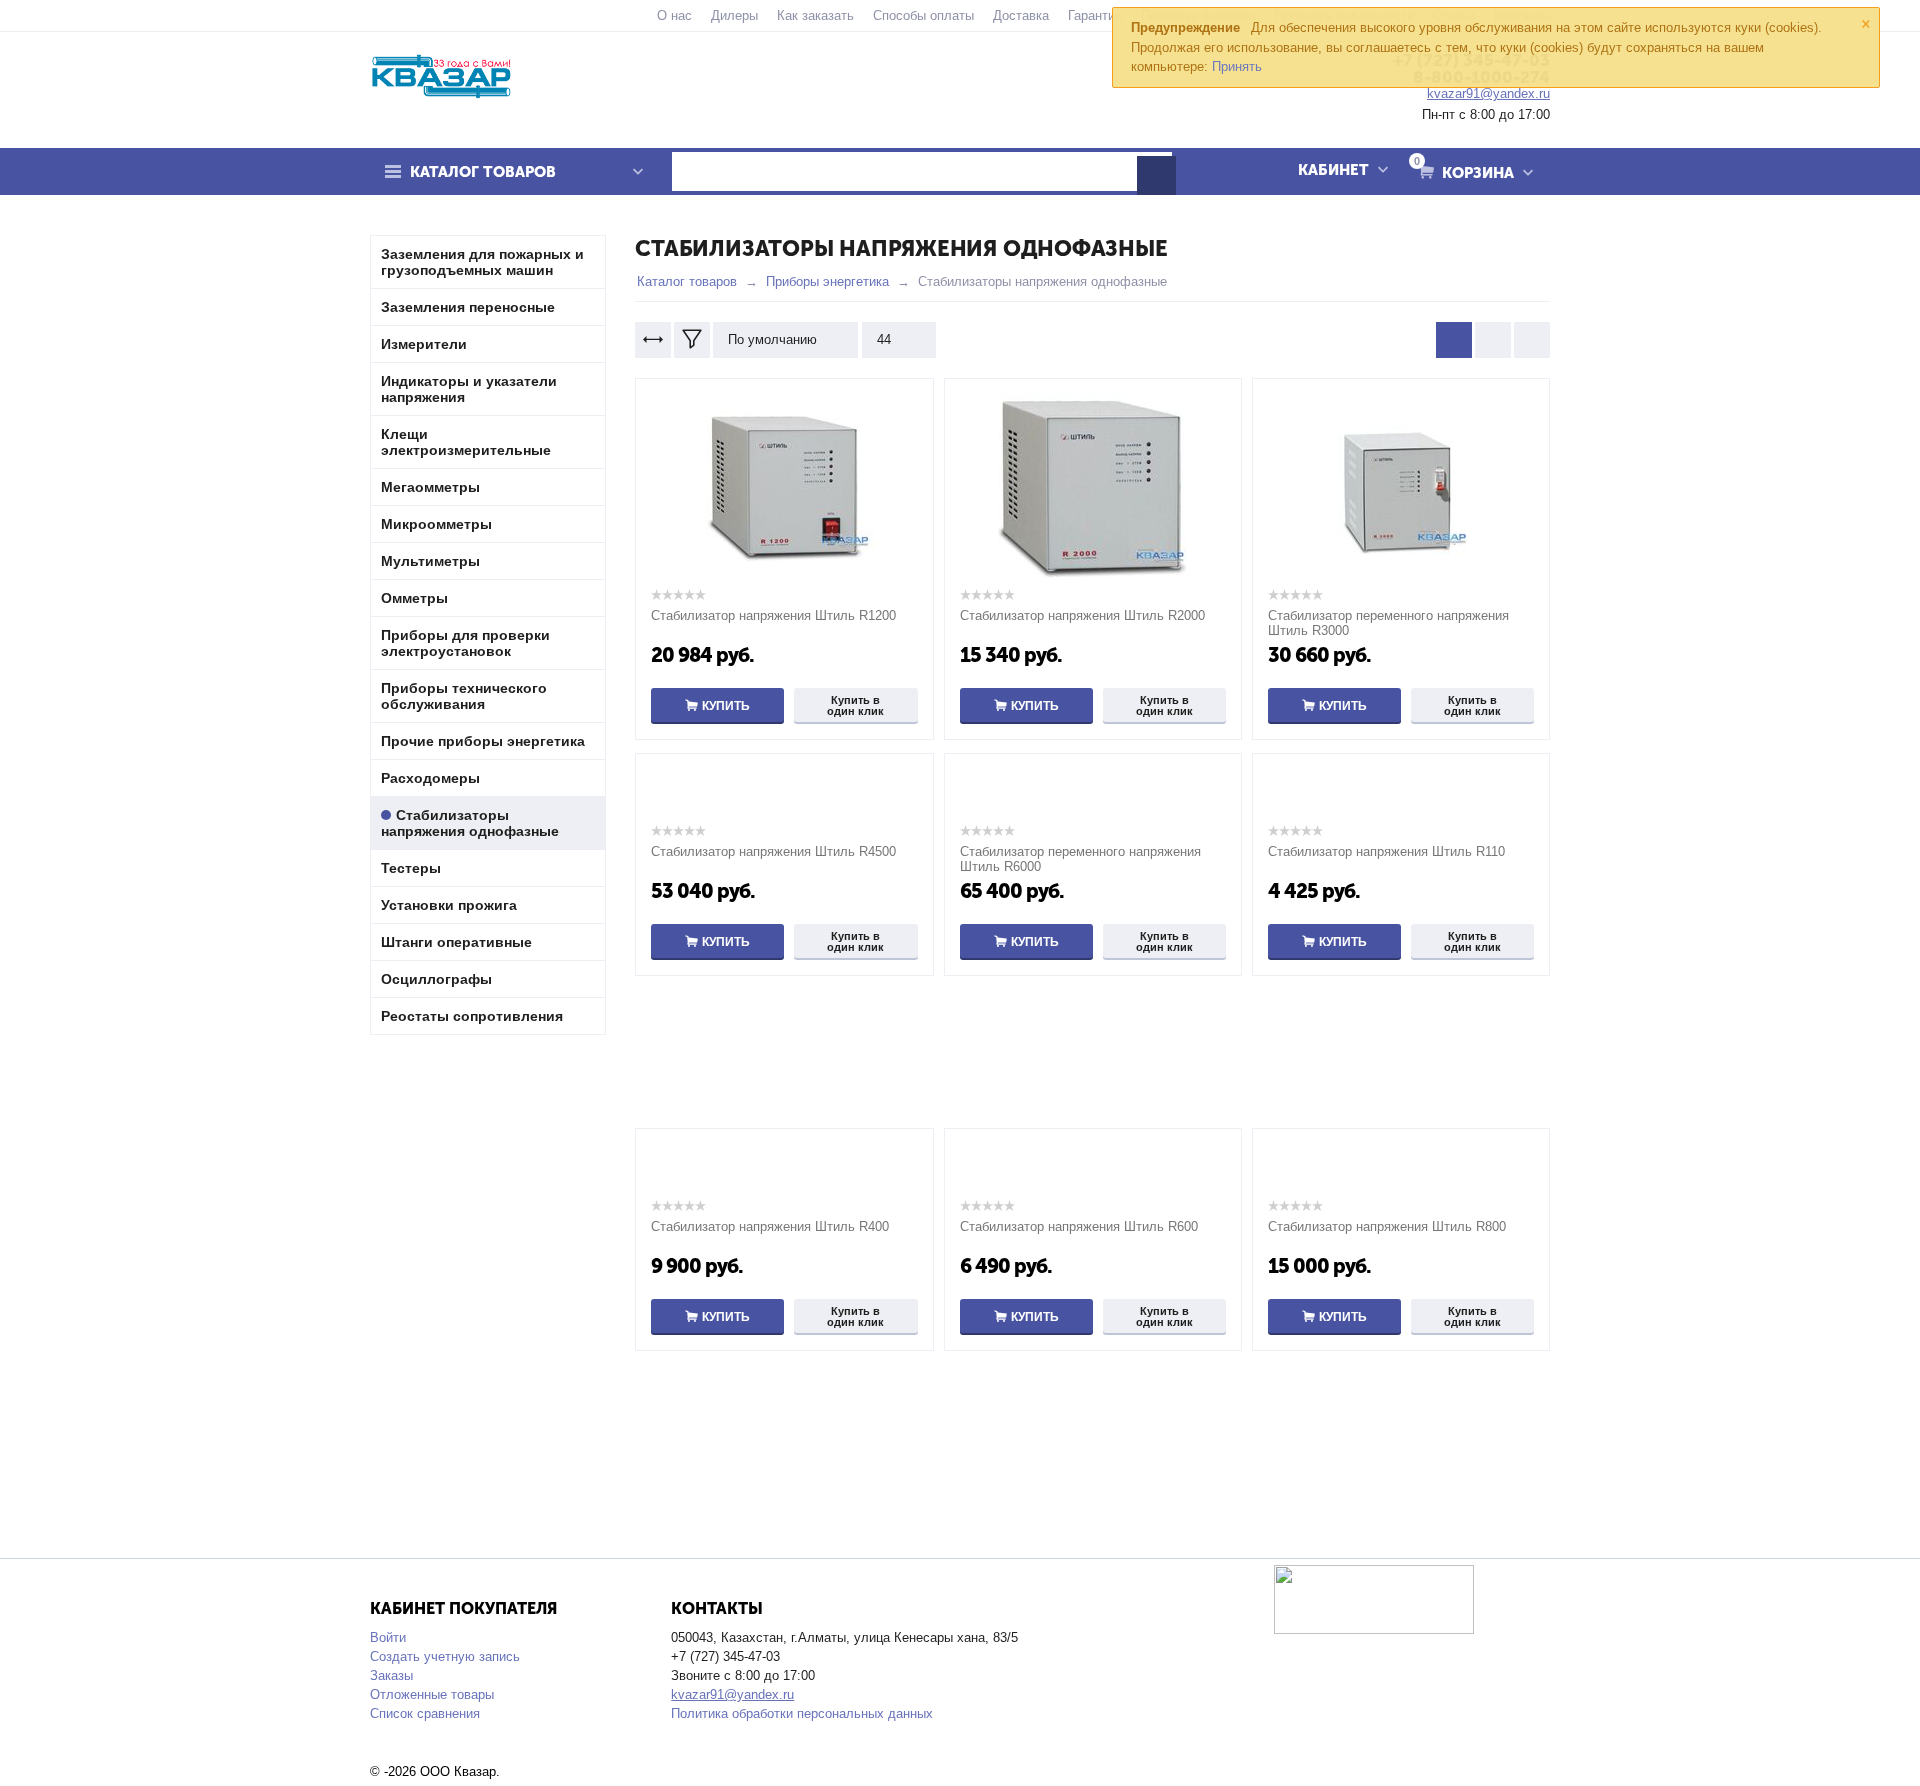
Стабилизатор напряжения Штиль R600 (1079, 1226)
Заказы (391, 1675)
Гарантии (1095, 15)
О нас (674, 15)
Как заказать (815, 15)
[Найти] (1156, 175)
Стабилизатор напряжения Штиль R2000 (1082, 615)
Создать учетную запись (445, 1656)
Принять (1237, 66)
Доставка (1021, 15)
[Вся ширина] (653, 340)
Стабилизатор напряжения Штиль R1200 (773, 615)
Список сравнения (425, 1713)
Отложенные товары (432, 1694)
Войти (388, 1637)
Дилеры (734, 15)
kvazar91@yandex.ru (732, 1694)
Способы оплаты (923, 15)
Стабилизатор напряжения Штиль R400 (770, 1226)
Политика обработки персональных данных (802, 1713)
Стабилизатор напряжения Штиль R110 (1386, 851)
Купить (726, 706)
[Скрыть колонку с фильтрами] (692, 340)
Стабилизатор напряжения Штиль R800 (1387, 1226)
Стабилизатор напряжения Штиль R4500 (773, 851)
